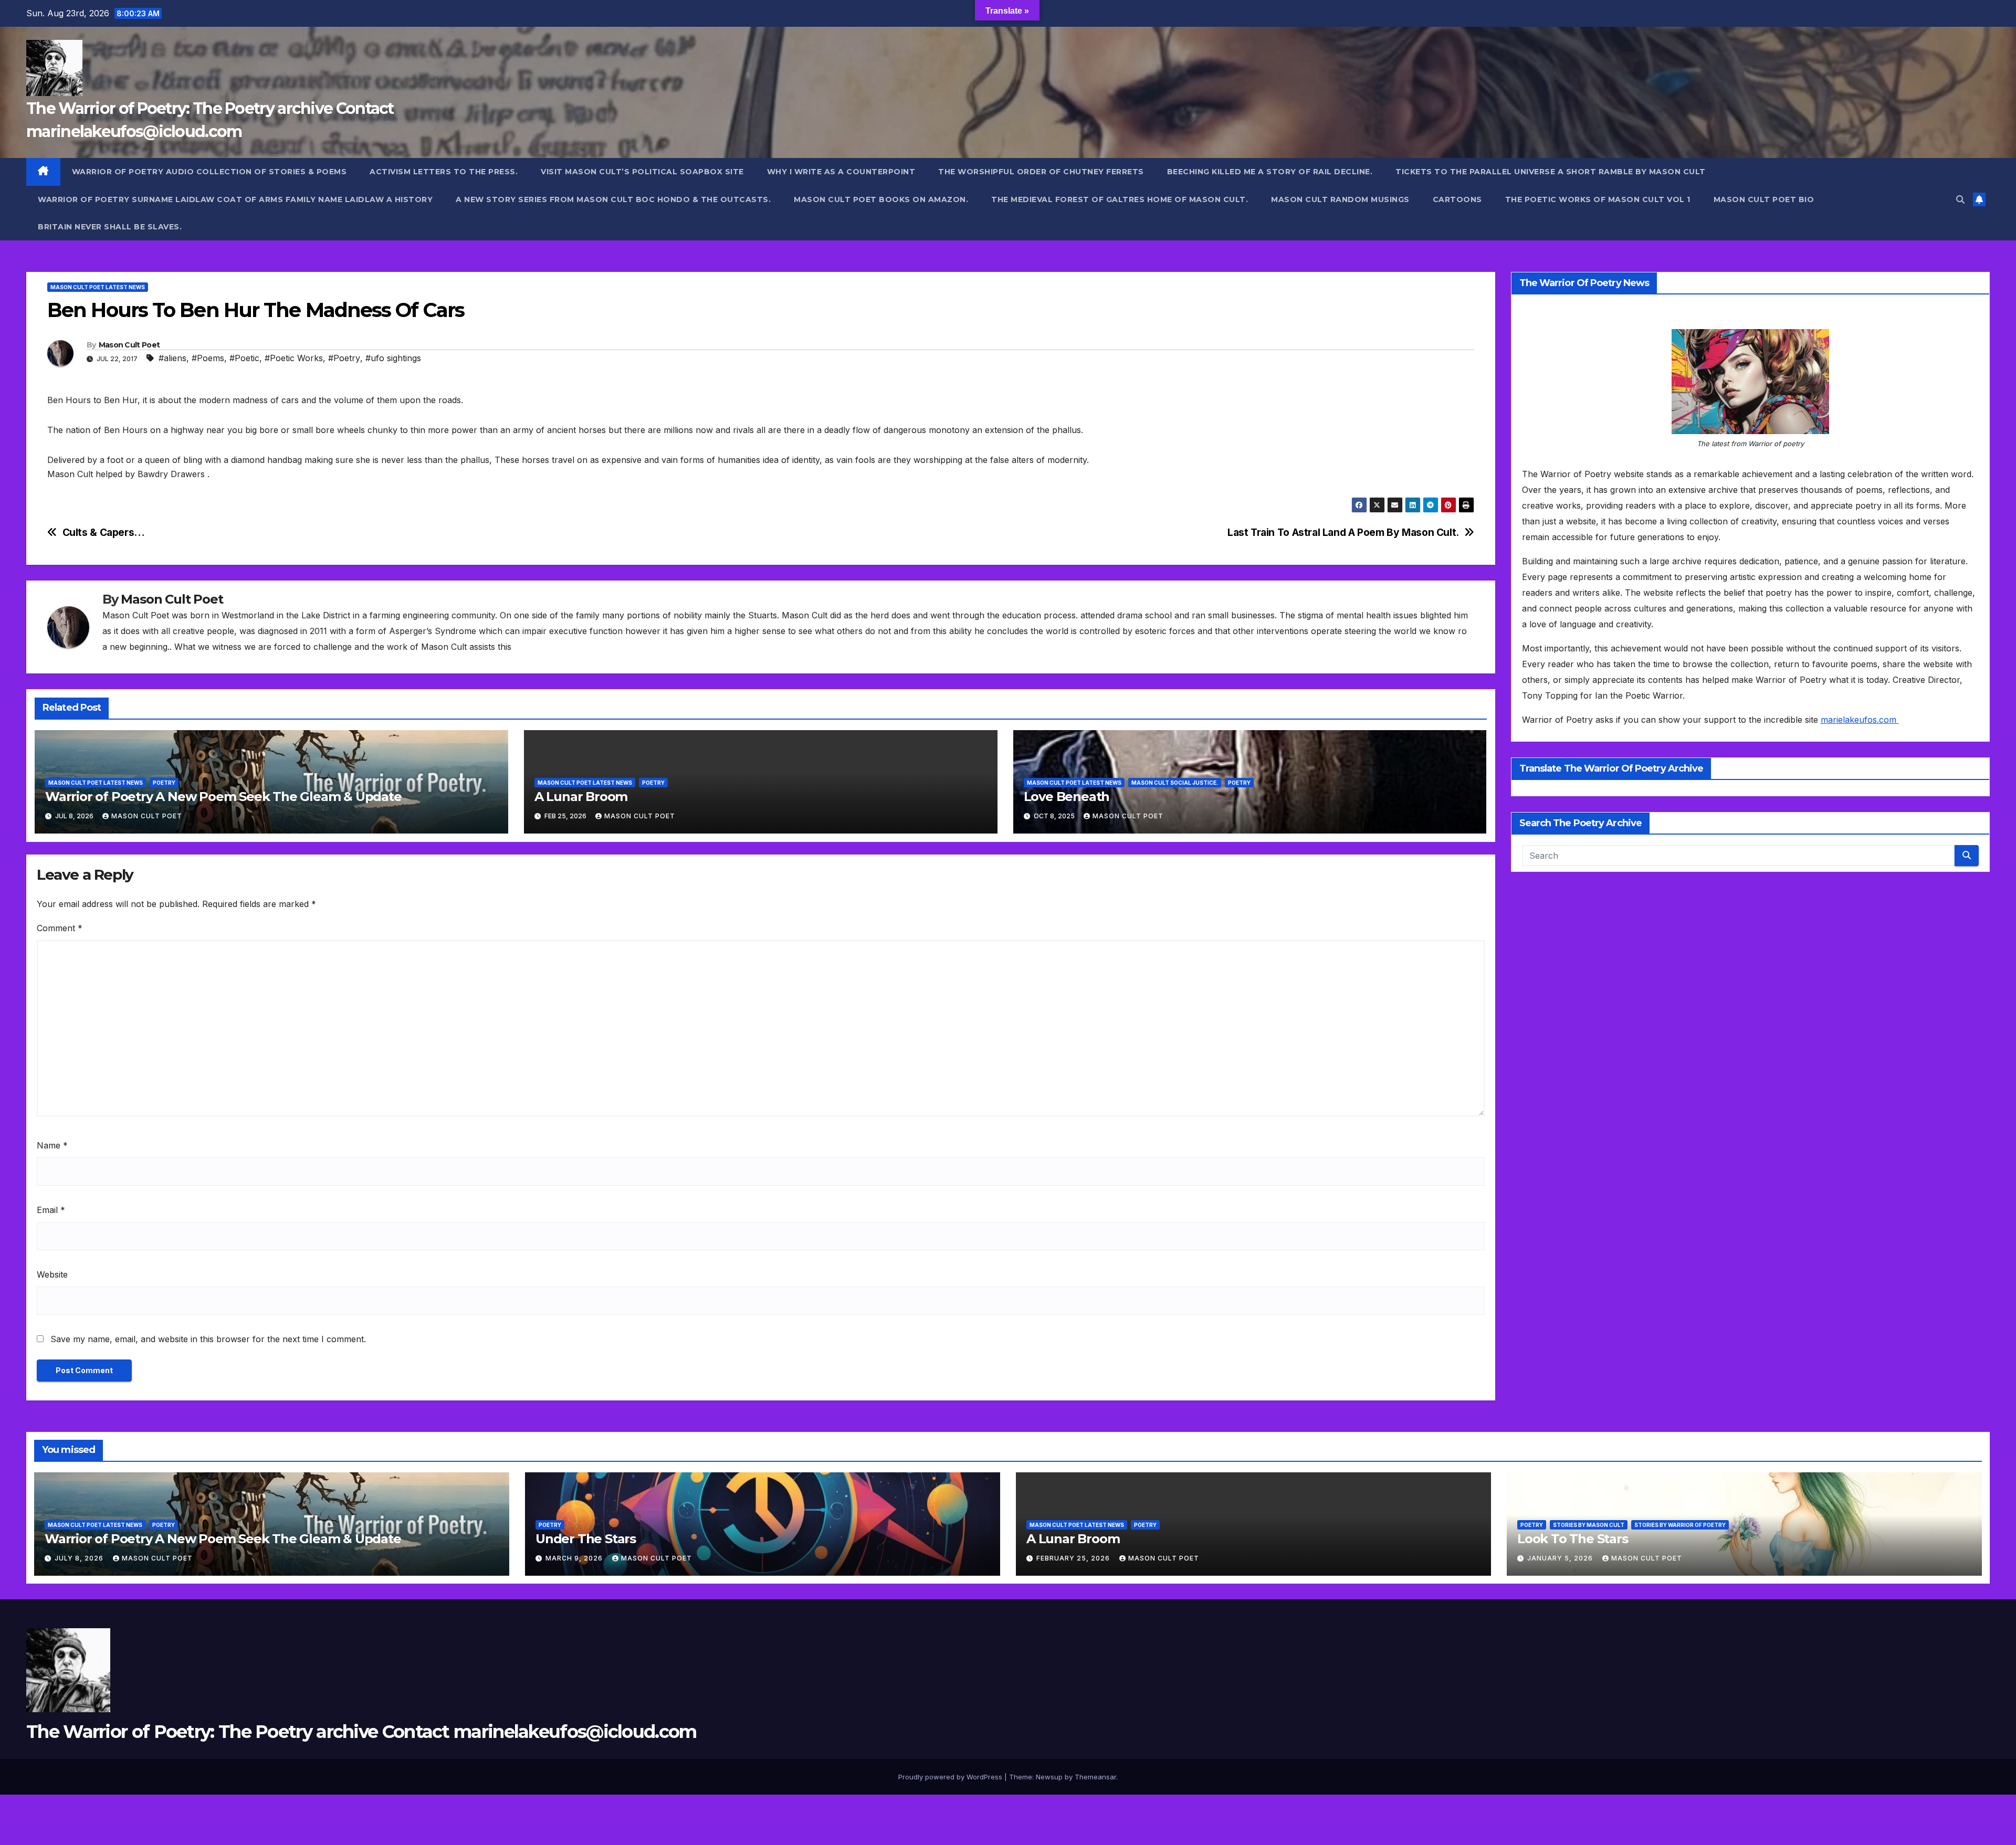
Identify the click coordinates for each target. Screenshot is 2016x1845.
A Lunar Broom (581, 797)
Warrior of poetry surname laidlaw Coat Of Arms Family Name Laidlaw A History (235, 199)
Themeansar (1095, 1777)
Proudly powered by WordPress (951, 1777)
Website (52, 1274)
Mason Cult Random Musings (1340, 199)
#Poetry (344, 358)
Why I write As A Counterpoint (841, 172)
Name (52, 1145)
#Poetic (244, 358)
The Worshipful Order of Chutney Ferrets (1041, 172)
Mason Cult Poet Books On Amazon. (881, 199)
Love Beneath (1067, 797)
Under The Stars (586, 1539)
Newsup (1049, 1777)
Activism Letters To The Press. (444, 172)
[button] (1960, 199)
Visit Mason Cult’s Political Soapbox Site (642, 172)
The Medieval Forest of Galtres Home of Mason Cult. (1120, 199)
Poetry (164, 783)
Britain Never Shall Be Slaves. (110, 227)
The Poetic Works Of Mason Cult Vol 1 (1598, 199)
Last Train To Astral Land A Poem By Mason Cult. (1343, 533)
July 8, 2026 (80, 1558)
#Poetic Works (294, 358)
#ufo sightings (393, 358)
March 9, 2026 (575, 1558)
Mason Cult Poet (129, 345)
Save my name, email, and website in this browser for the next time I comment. (208, 1339)
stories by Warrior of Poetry (1680, 1525)
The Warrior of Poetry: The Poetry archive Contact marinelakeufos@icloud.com (361, 1732)
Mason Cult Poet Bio (1764, 199)
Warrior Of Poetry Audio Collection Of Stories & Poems (209, 172)
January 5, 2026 (1561, 1558)
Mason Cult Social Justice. (1175, 783)
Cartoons (1457, 199)
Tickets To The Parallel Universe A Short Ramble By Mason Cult (1551, 172)
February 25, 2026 (1074, 1558)
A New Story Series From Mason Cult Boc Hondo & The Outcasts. (613, 199)
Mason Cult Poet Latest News (98, 287)
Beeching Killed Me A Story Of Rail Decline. (1270, 172)
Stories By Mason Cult (1589, 1525)
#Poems (208, 358)
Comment (60, 928)
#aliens (172, 358)
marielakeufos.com (1860, 720)
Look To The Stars (1573, 1539)
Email (51, 1210)
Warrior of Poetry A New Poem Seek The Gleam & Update (223, 797)
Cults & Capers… (104, 533)
